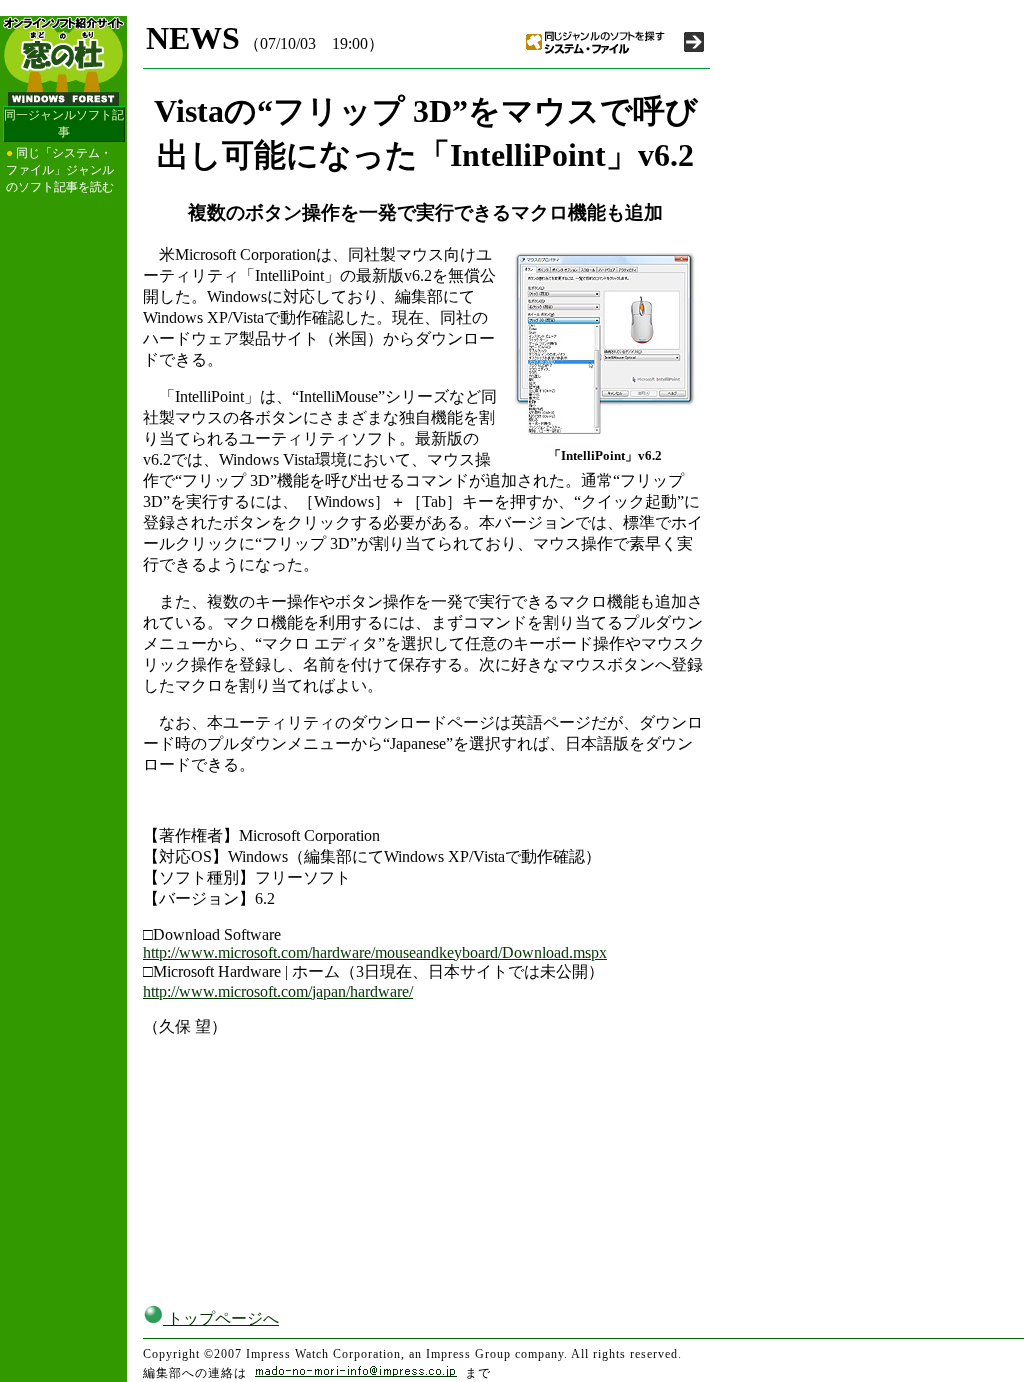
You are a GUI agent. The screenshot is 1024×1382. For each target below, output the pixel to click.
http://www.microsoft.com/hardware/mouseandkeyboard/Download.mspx (375, 952)
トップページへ (221, 1318)
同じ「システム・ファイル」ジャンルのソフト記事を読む (60, 170)
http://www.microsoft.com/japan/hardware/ (278, 991)
